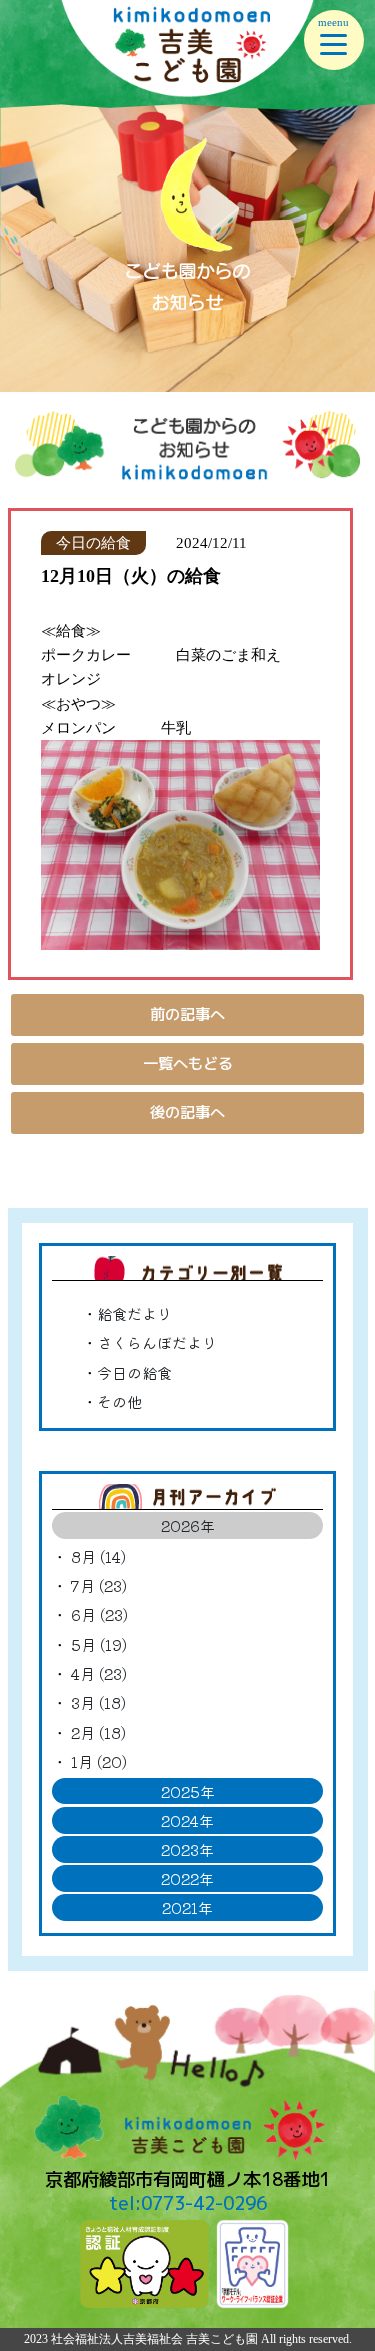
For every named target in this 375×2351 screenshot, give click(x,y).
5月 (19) (99, 1644)
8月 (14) (98, 1556)
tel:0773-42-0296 (188, 2203)
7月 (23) (99, 1585)
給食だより (134, 1313)
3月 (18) (98, 1702)
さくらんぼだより (157, 1342)
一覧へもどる (188, 1063)
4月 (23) (99, 1673)
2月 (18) (98, 1732)
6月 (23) (99, 1614)
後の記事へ (187, 1112)
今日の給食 (134, 1372)
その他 (119, 1401)
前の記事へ (187, 1014)
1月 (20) (99, 1761)
